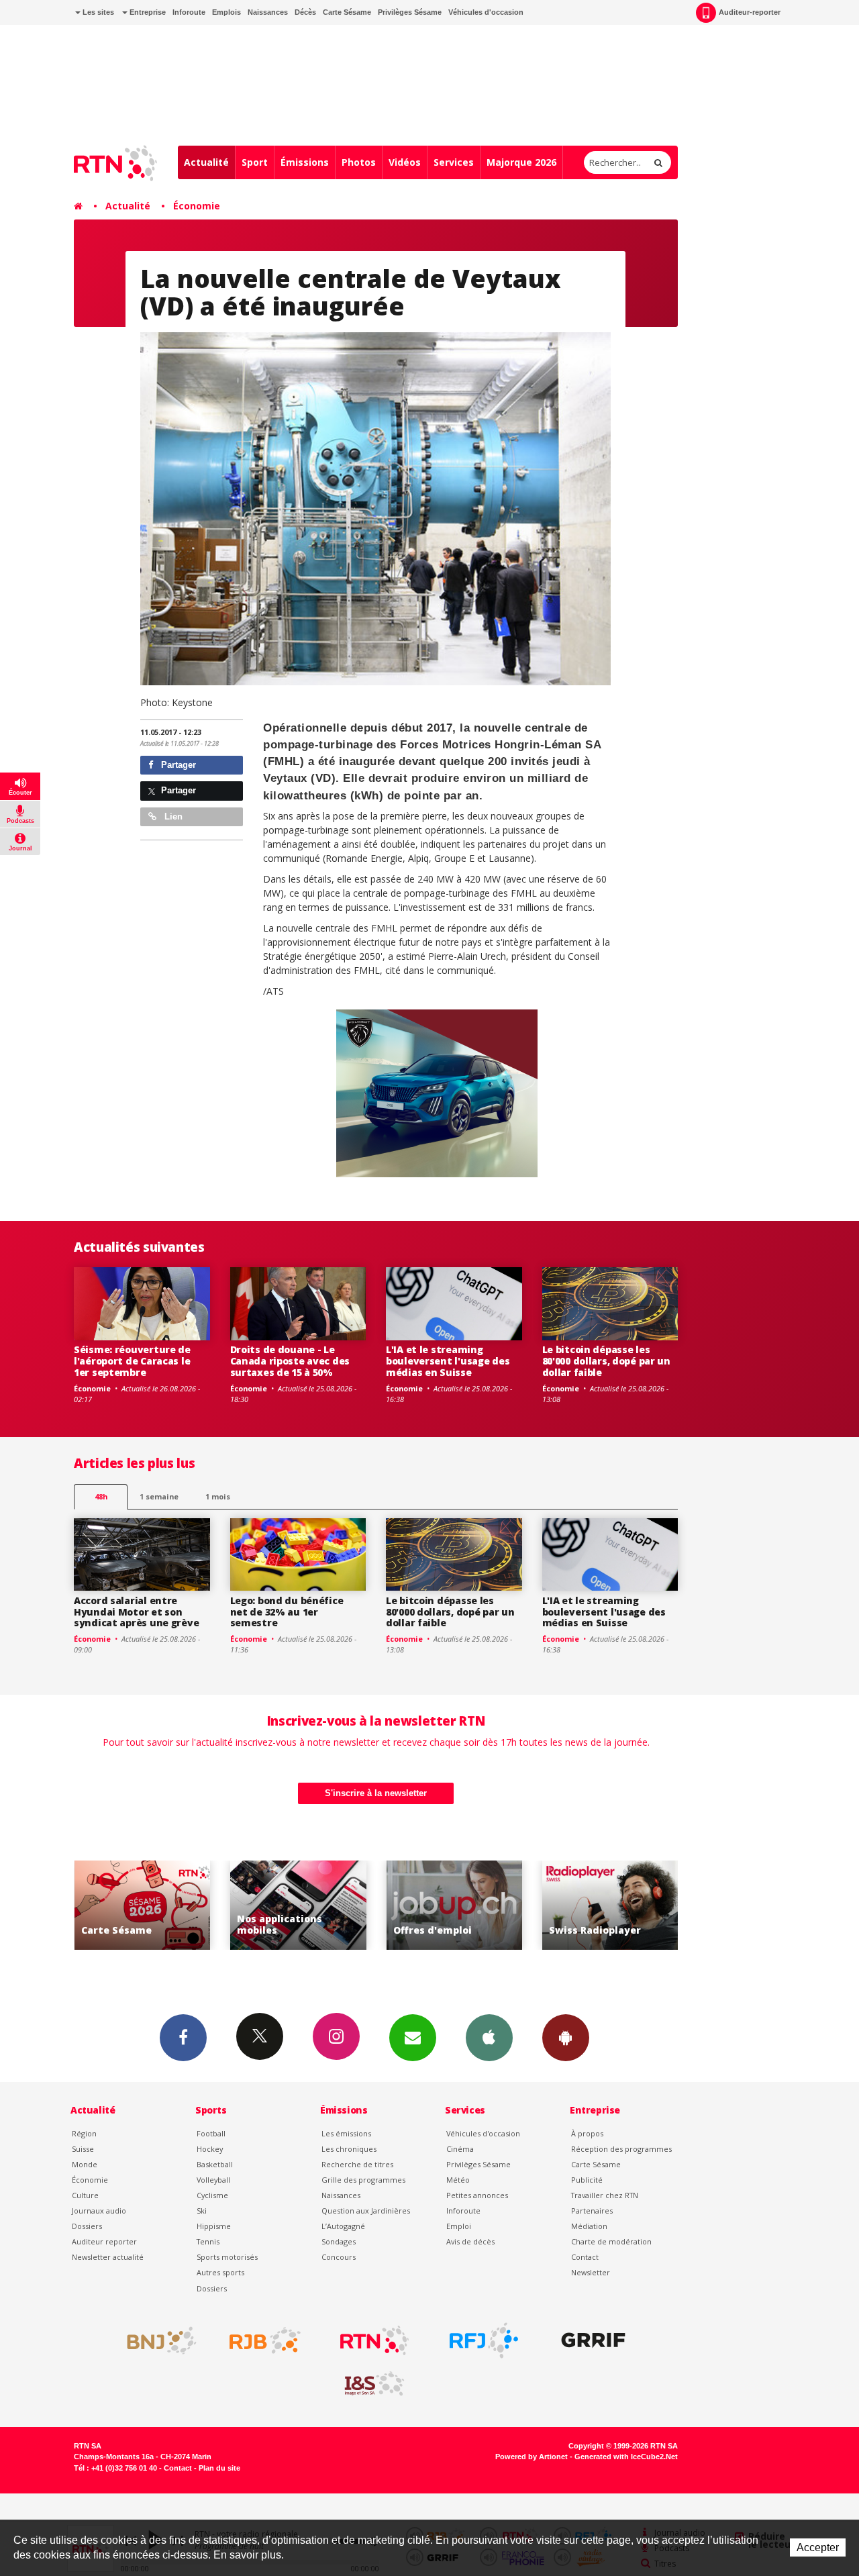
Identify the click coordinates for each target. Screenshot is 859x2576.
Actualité (206, 162)
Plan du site (219, 2468)
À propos (587, 2133)
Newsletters (413, 2038)
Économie (197, 206)
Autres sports (220, 2272)
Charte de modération (611, 2241)
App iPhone (489, 2038)
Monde (85, 2164)
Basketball (215, 2164)
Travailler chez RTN (605, 2195)
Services (454, 162)
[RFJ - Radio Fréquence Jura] (484, 2340)
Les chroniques (349, 2149)
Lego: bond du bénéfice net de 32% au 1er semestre (287, 1612)
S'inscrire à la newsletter (376, 1793)
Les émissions (346, 2133)
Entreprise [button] (147, 12)
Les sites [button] (97, 12)
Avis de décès (470, 2241)
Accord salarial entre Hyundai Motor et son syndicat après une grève (136, 1612)
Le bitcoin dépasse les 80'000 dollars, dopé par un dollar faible (606, 1361)
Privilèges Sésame (410, 12)
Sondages (339, 2241)
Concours (339, 2257)
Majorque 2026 (521, 162)
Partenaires (592, 2211)
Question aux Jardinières (366, 2211)
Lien (172, 816)
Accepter (818, 2547)
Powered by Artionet (532, 2457)
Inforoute (189, 12)
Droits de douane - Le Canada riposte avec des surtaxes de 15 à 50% (290, 1361)
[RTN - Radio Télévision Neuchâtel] (374, 2340)
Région (84, 2133)
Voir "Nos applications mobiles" (149, 1905)
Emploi (459, 2226)
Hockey (210, 2149)
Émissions (305, 162)
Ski (202, 2211)
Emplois (226, 12)
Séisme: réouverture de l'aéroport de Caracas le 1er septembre (132, 1361)
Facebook (183, 2038)
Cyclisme (212, 2195)
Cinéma (460, 2149)
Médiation (589, 2226)
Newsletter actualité (108, 2257)
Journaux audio (99, 2211)
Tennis (208, 2241)
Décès (305, 12)
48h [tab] (101, 1496)
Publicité (587, 2180)
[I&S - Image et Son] (374, 2384)
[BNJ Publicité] (156, 2340)
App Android (566, 2038)
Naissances (268, 12)
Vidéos (405, 162)
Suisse (83, 2149)
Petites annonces (477, 2195)
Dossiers (87, 2226)
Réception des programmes (621, 2149)
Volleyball (213, 2180)
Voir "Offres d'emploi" (304, 1905)
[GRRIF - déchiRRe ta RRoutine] (593, 2340)
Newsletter (591, 2272)
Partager (177, 765)
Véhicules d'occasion (486, 12)
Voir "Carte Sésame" (616, 1905)
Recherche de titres (357, 2164)
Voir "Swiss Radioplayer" (461, 1905)
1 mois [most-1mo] (218, 1496)
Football (211, 2133)
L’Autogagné (343, 2226)
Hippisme (214, 2226)
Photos (359, 162)
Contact (585, 2257)
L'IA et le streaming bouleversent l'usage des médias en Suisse (448, 1361)
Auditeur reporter (104, 2241)
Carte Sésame (347, 12)
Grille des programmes (363, 2180)
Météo (458, 2180)
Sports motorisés (227, 2257)
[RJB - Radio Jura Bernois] (265, 2340)
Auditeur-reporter (750, 12)
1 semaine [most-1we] (159, 1496)
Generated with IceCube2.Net (626, 2457)
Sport (255, 162)
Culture (85, 2195)
